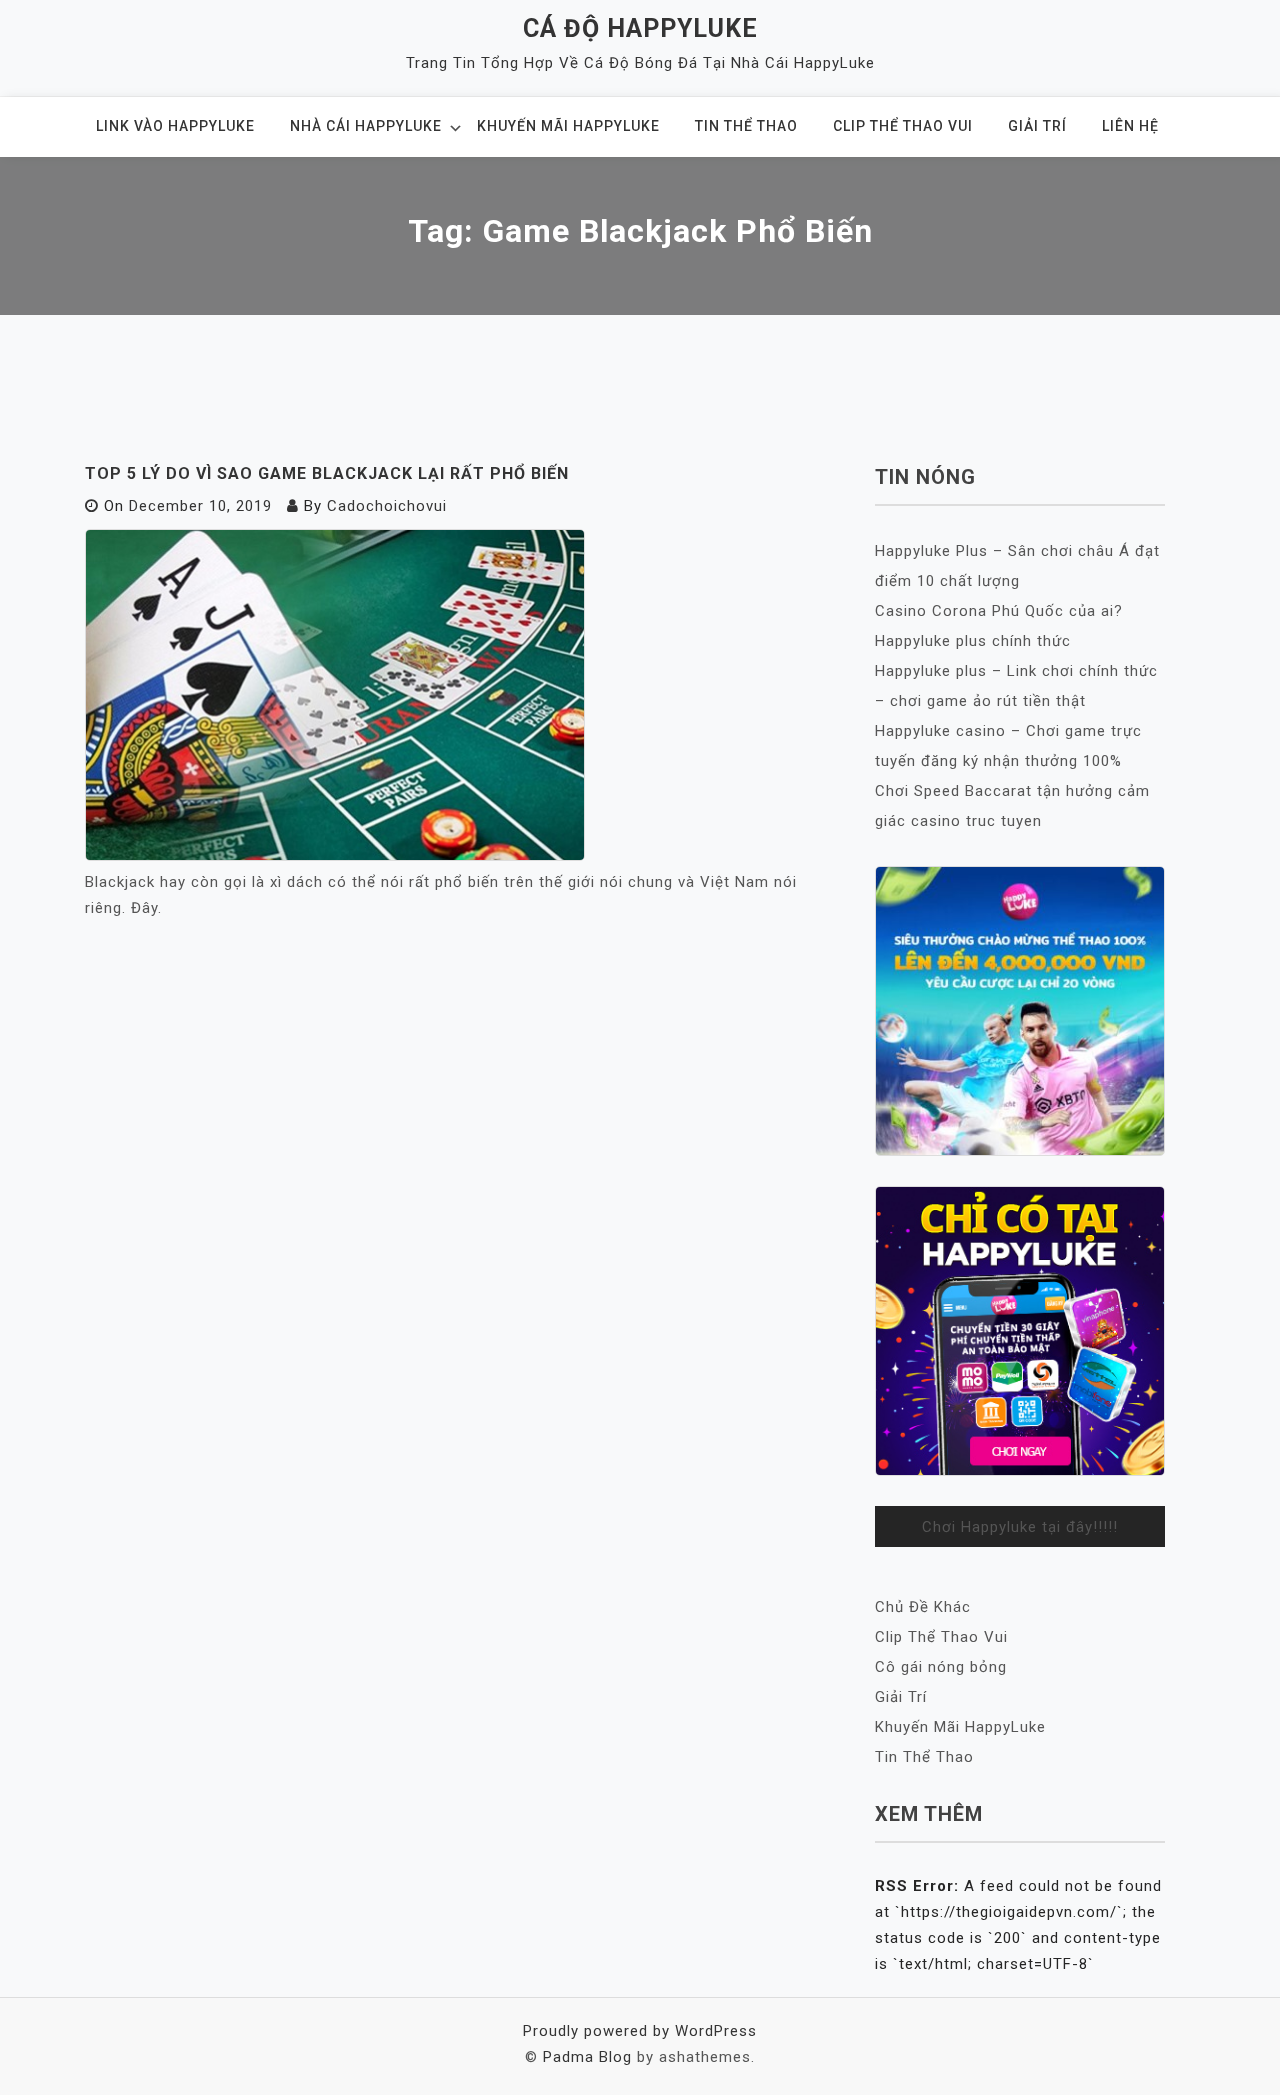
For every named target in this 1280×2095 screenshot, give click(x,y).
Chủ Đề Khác (923, 1607)
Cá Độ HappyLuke (640, 28)
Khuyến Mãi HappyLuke (568, 126)
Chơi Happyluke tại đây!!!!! (1020, 1527)
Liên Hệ (1130, 126)
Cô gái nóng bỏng (941, 1667)
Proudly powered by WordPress (640, 2031)
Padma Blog (587, 2057)
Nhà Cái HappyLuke (366, 126)
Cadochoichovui (387, 506)
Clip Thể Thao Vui (903, 126)
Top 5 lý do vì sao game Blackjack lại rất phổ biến (327, 473)
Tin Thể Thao (746, 126)
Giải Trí (1037, 126)
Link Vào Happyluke (175, 126)
